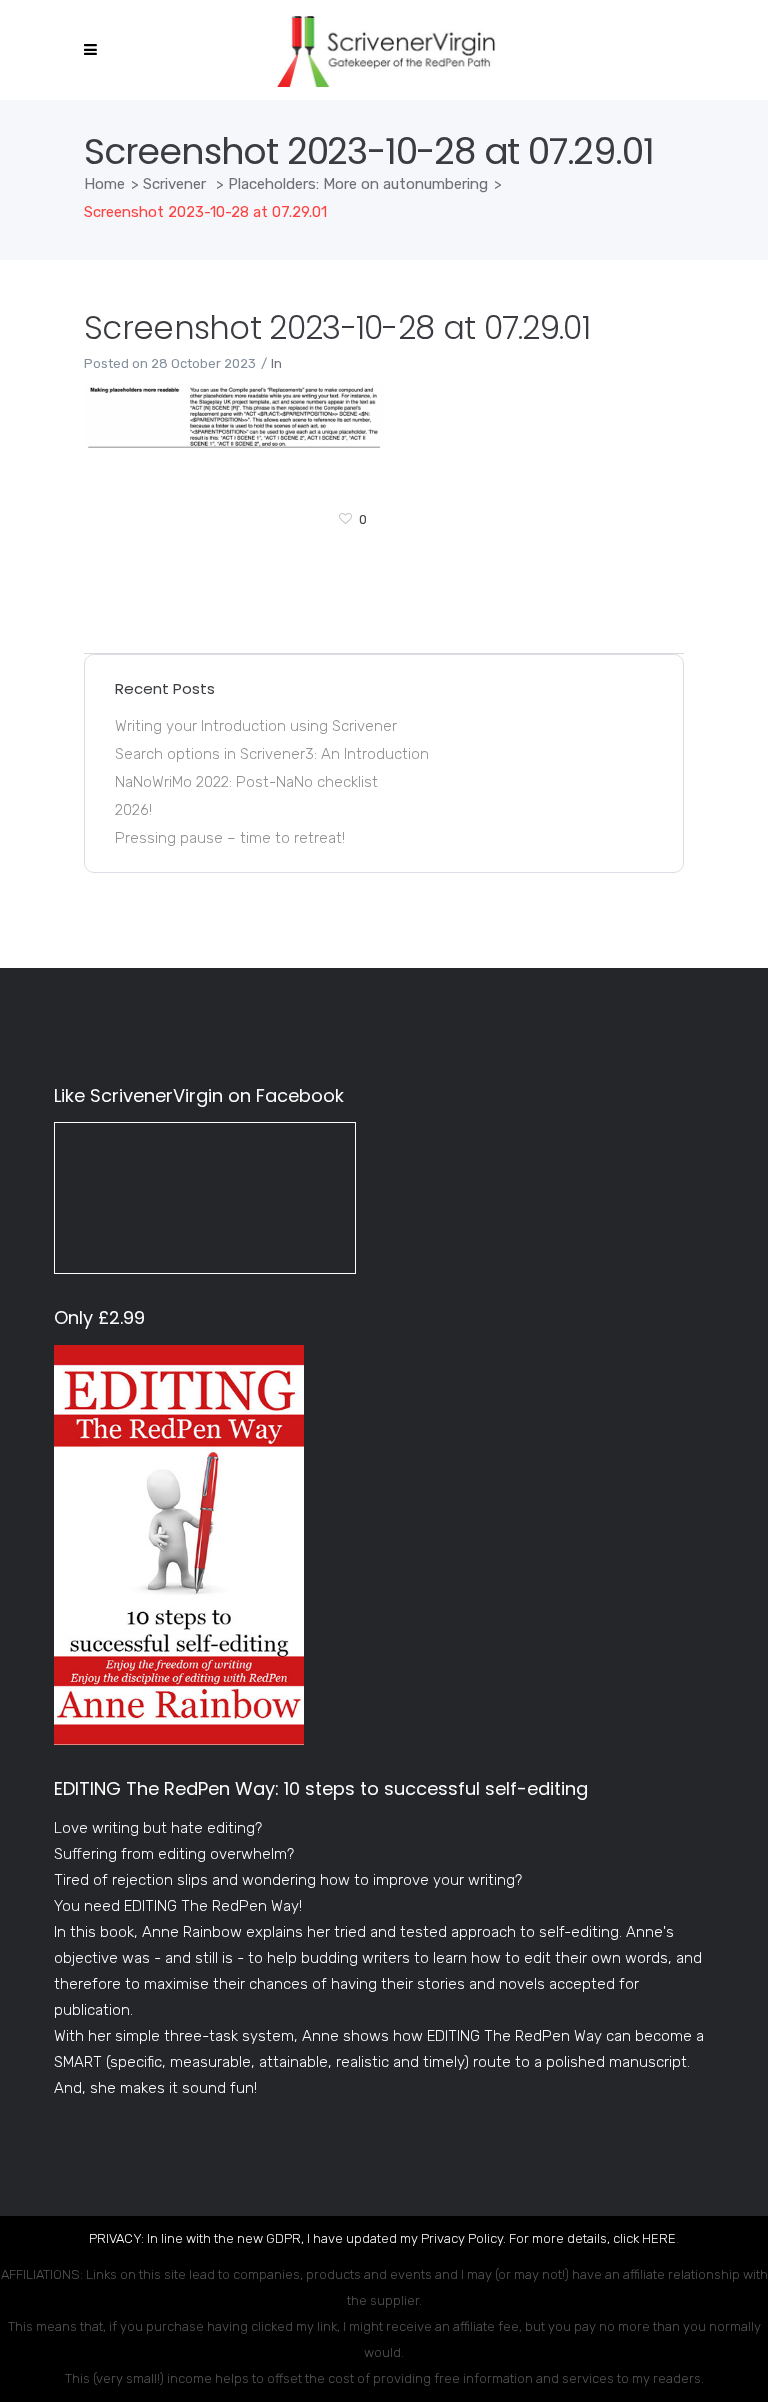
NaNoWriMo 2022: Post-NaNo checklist (246, 782)
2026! (133, 810)
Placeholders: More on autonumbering (358, 184)
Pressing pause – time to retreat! (230, 838)
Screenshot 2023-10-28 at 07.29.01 (337, 327)
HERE (659, 2238)
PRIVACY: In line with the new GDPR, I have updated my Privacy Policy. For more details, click (365, 2238)
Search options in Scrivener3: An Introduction (272, 754)
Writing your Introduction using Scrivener (256, 726)
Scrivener (174, 184)
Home (104, 184)
